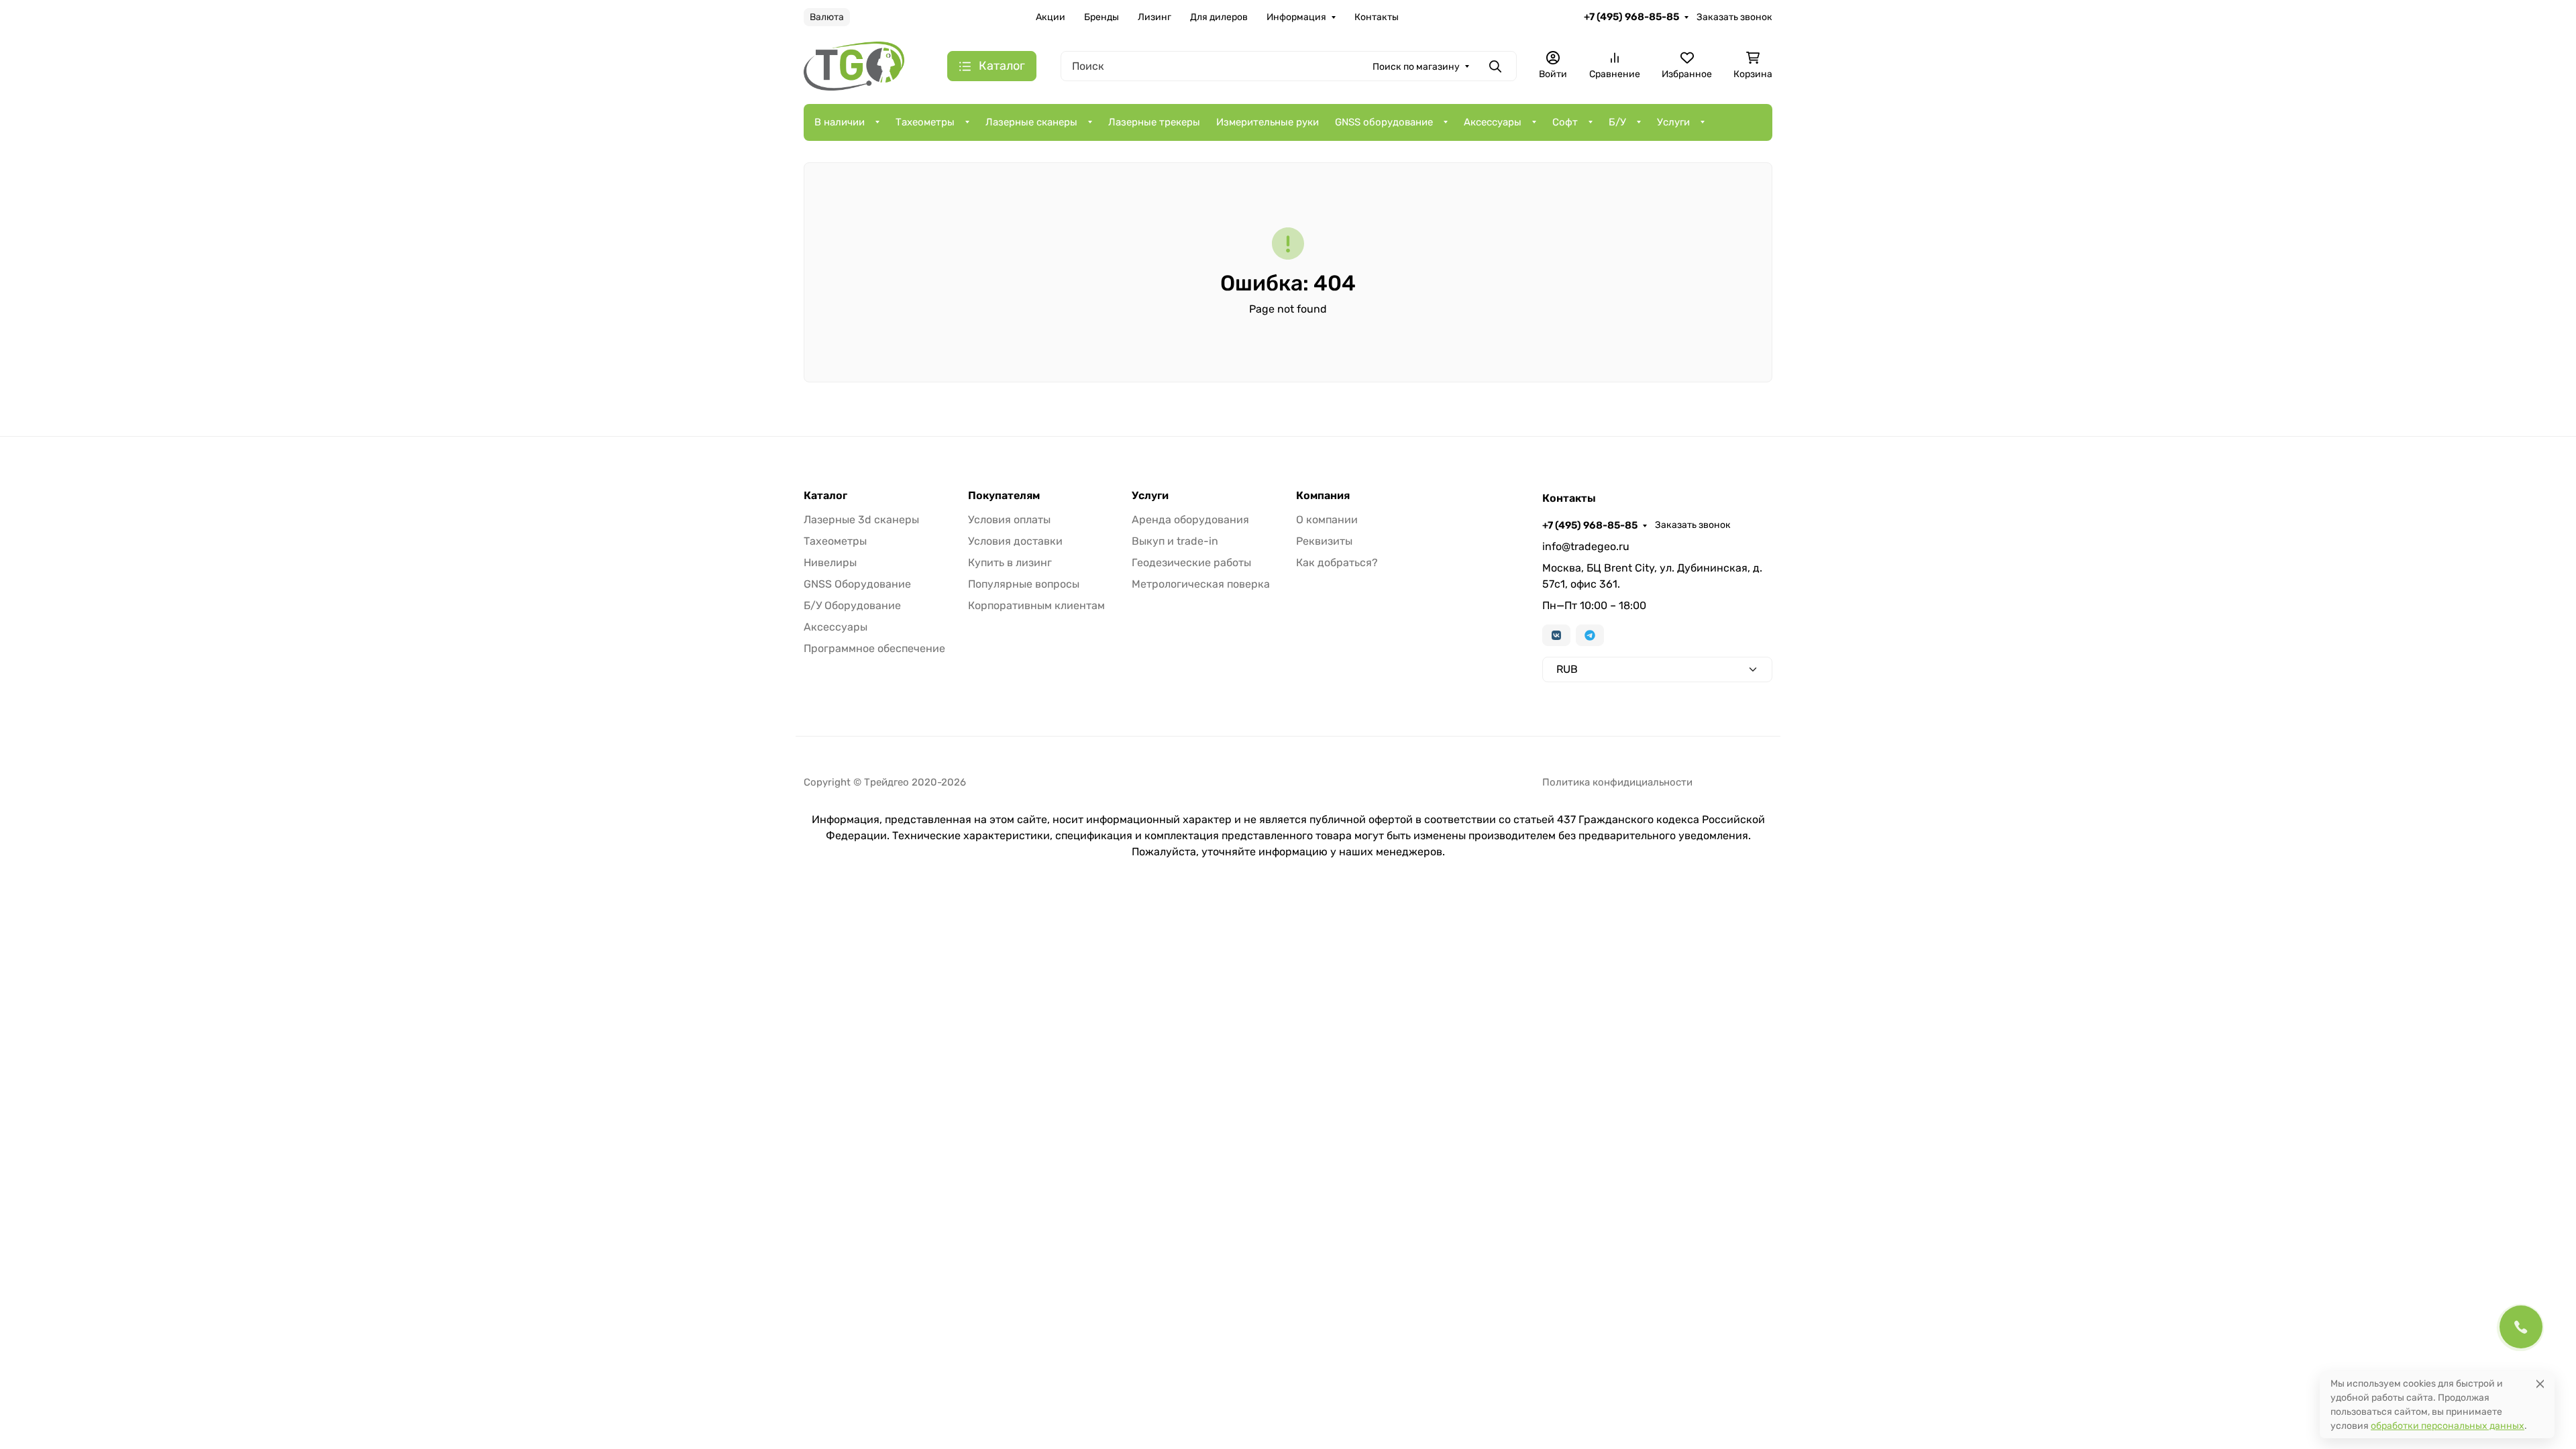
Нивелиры (830, 562)
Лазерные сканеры (1031, 122)
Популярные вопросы (1024, 584)
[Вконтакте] (1556, 635)
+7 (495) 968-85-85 (1631, 17)
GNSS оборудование (1384, 122)
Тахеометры (925, 122)
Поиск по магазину (1416, 67)
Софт (1565, 122)
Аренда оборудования (1190, 520)
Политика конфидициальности (1617, 782)
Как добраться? (1337, 562)
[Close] (2540, 1384)
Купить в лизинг (1010, 562)
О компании (1327, 520)
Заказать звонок (1734, 17)
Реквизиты (1324, 541)
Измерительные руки (1268, 122)
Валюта (827, 17)
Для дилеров (1219, 17)
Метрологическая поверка (1201, 584)
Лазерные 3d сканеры (861, 520)
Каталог (825, 496)
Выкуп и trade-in (1175, 541)
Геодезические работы (1191, 562)
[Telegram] (1590, 635)
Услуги (1673, 122)
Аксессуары (1493, 122)
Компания (1323, 496)
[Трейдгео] (854, 65)
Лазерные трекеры (1154, 122)
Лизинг (1155, 17)
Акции (1051, 17)
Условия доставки (1015, 541)
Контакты (1377, 17)
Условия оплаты (1009, 520)
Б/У (1617, 122)
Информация (1296, 17)
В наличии (840, 122)
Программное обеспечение (874, 648)
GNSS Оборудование (857, 584)
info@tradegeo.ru (1586, 546)
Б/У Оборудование (852, 605)
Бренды (1102, 17)
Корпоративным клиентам (1036, 605)
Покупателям (1004, 496)
